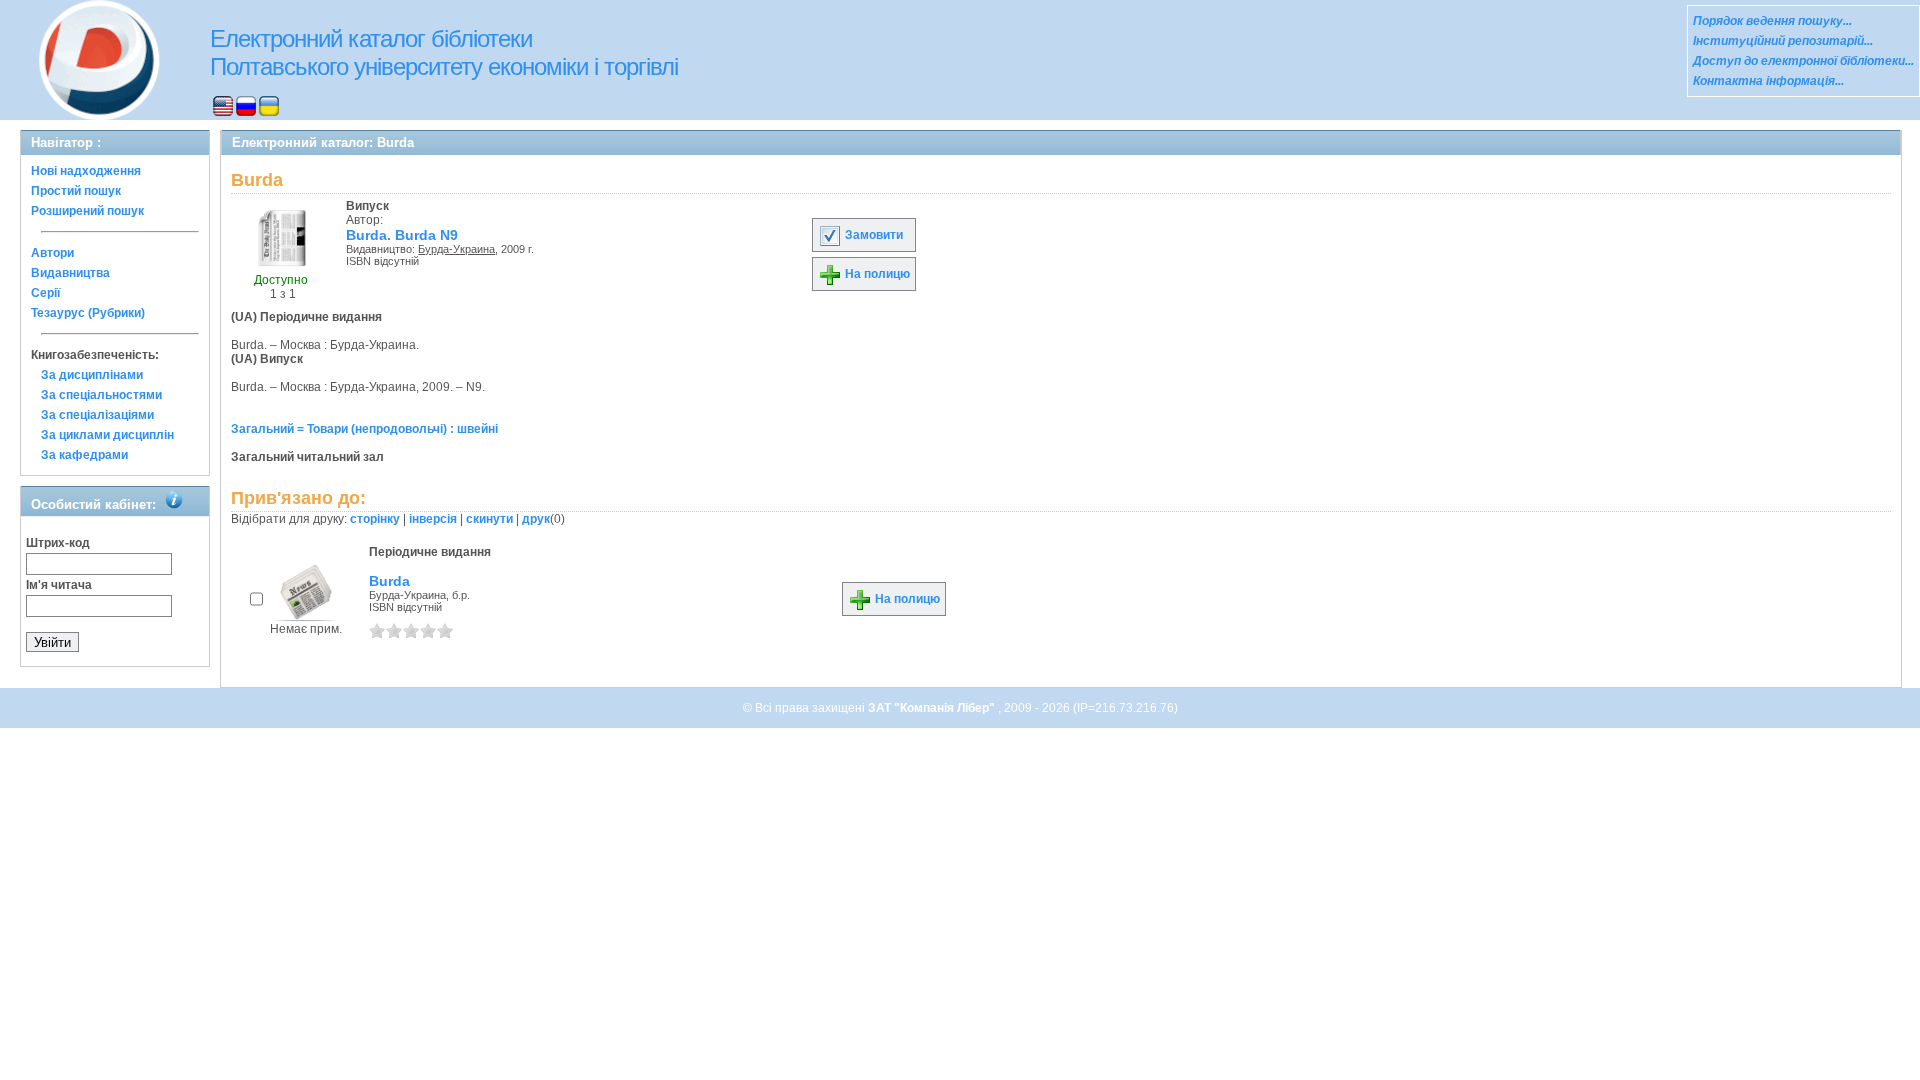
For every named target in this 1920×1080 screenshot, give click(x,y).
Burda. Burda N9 (402, 235)
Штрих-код (58, 543)
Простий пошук (76, 191)
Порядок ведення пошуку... (1772, 21)
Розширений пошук (87, 211)
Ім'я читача (59, 585)
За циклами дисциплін (107, 435)
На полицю (876, 274)
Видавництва (70, 273)
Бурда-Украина (456, 249)
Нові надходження (86, 171)
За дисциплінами (92, 375)
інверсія (433, 519)
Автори (52, 253)
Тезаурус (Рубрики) (88, 313)
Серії (45, 293)
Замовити (872, 235)
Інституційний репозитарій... (1783, 41)
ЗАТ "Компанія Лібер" (933, 708)
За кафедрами (84, 455)
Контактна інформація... (1768, 81)
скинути (489, 519)
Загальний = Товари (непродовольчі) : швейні (364, 429)
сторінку (375, 519)
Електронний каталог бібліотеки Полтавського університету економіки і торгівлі (444, 52)
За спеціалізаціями (97, 415)
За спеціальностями (101, 395)
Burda (389, 581)
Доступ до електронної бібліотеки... (1803, 61)
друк (536, 519)
